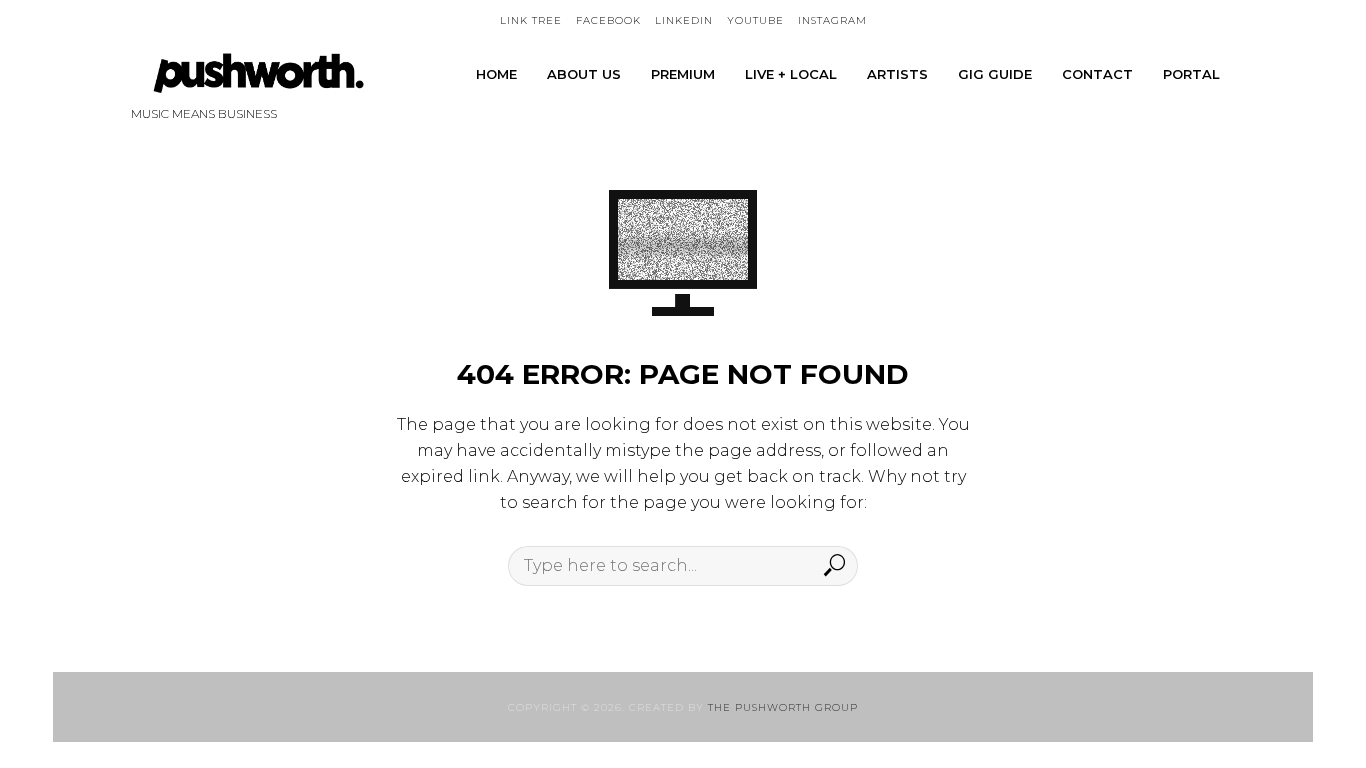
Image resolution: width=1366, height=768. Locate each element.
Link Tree (531, 20)
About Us (584, 74)
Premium (683, 74)
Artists (897, 74)
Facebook (608, 20)
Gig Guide (995, 74)
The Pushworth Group (783, 707)
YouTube (755, 20)
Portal (1191, 74)
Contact (1097, 74)
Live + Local (791, 74)
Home (496, 74)
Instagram (832, 20)
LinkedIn (684, 20)
